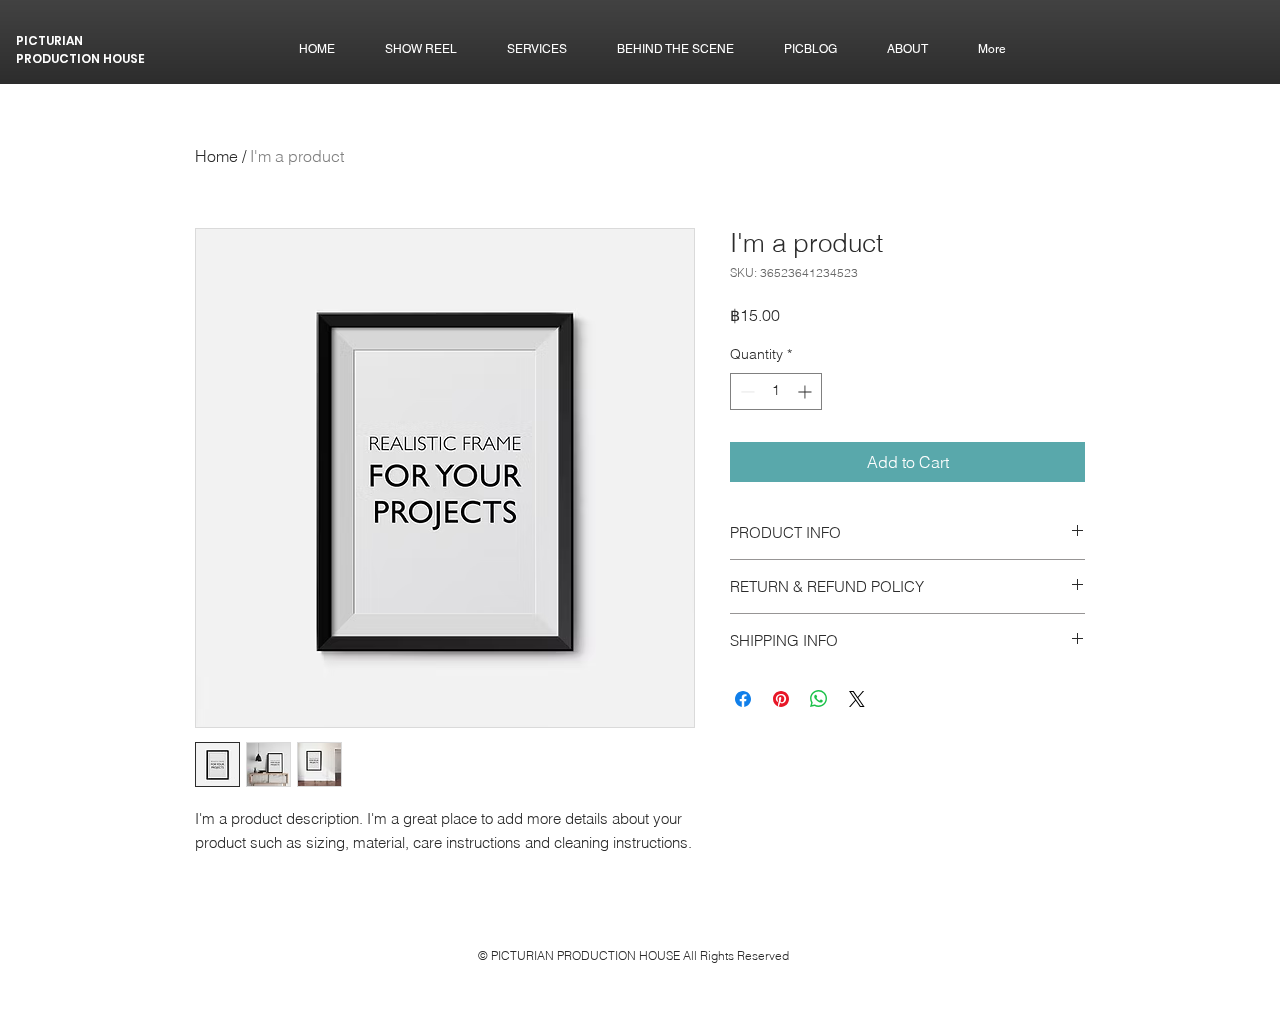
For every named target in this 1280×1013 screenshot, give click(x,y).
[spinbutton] (776, 391)
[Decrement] (745, 391)
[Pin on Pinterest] (781, 699)
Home (216, 156)
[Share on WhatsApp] (819, 699)
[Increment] (806, 391)
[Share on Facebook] (743, 699)
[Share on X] (857, 699)
